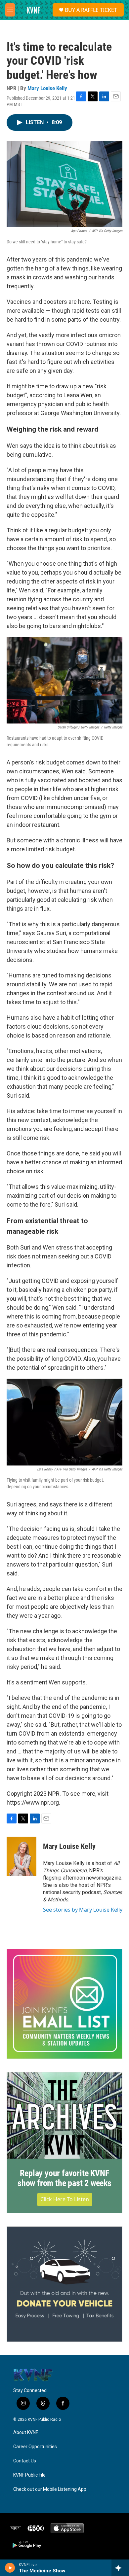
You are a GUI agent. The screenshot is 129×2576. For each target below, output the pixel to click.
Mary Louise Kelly (47, 88)
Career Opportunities (35, 2447)
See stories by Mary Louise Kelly (83, 1910)
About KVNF (26, 2433)
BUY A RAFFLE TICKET (91, 10)
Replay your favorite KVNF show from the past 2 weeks (64, 2178)
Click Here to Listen (65, 2199)
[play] (10, 2568)
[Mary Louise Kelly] (21, 1856)
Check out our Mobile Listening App (50, 2489)
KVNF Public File (29, 2475)
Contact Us (25, 2461)
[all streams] (120, 2568)
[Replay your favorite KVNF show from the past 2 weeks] (64, 2116)
